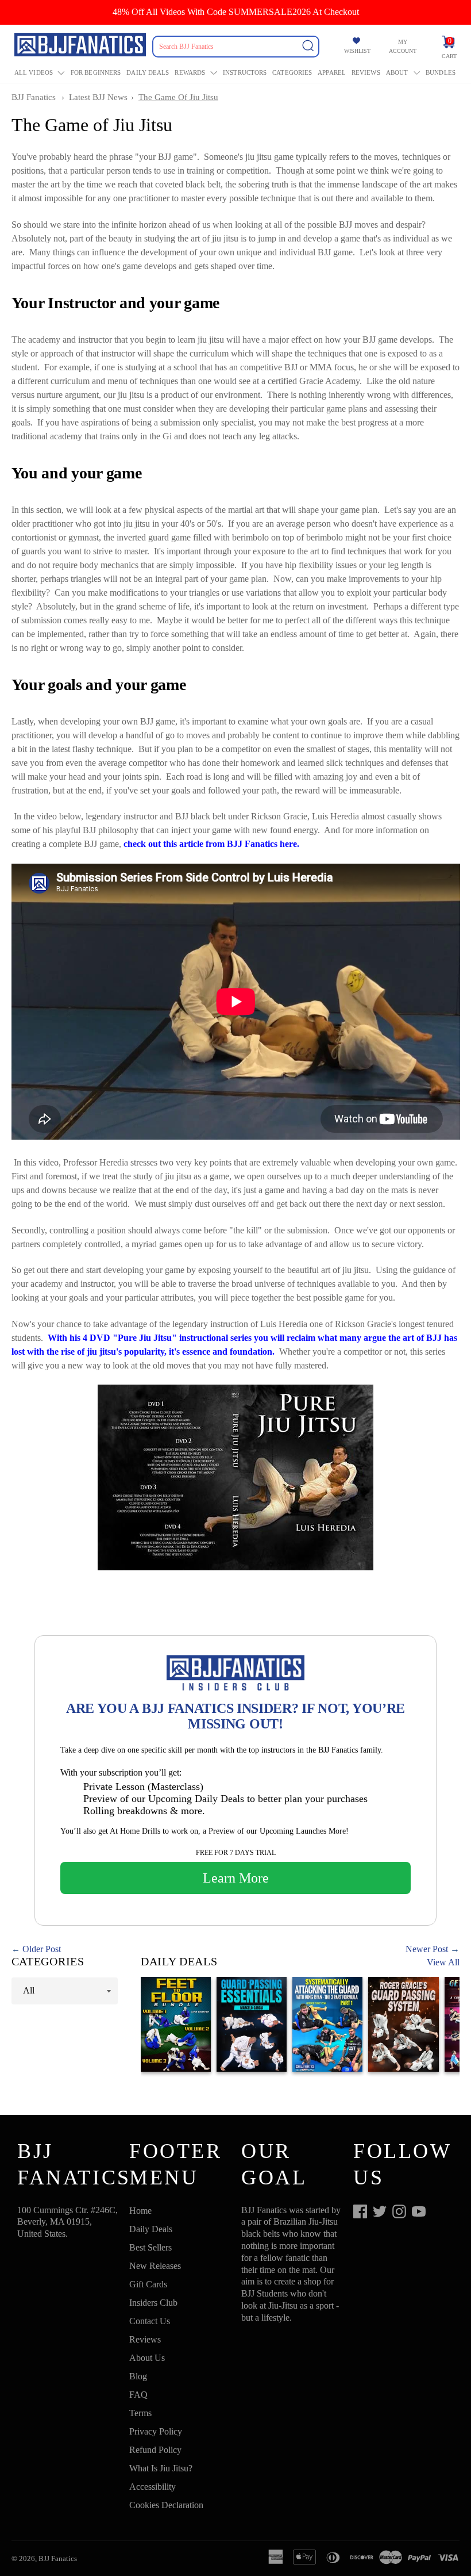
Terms (140, 2413)
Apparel (332, 72)
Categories (292, 72)
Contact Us (150, 2321)
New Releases (155, 2266)
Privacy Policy (156, 2431)
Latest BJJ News (98, 97)
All (29, 1990)
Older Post (42, 1949)
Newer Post (427, 1949)
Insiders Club (153, 2303)
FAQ (138, 2395)
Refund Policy (155, 2450)
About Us (147, 2358)
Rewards (190, 72)
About (397, 72)
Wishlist (357, 51)
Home (140, 2211)
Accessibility (153, 2487)
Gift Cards (148, 2284)
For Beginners (96, 72)
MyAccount (403, 46)
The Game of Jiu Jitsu (178, 97)
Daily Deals (148, 72)
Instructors (245, 72)
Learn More (236, 1878)
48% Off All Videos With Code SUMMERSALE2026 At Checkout (236, 12)
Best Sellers (150, 2247)
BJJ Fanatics (34, 97)
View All (443, 1962)
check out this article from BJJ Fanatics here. (211, 844)
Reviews (366, 72)
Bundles (441, 72)
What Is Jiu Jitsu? (161, 2468)
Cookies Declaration (166, 2505)
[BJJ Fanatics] (81, 47)
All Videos (34, 72)
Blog (138, 2376)
